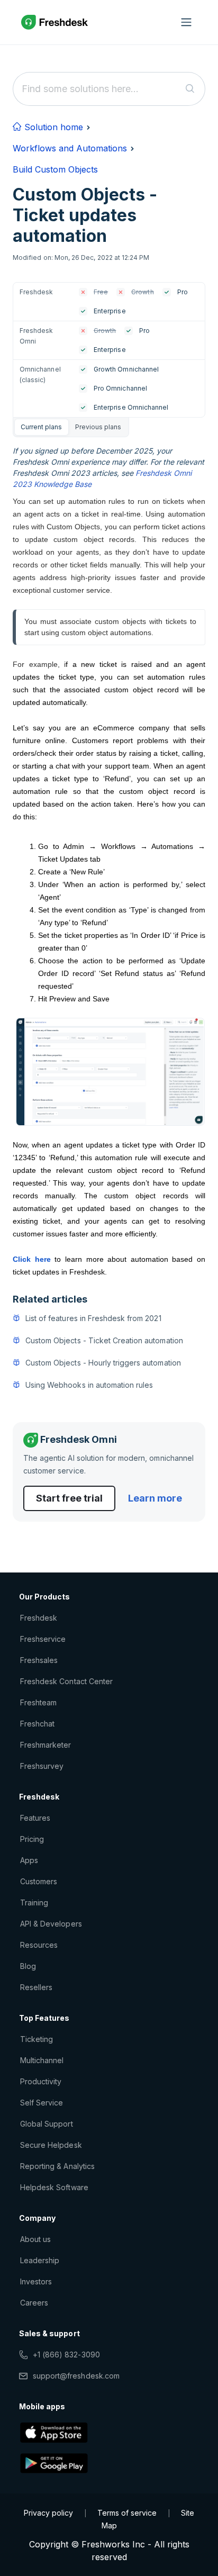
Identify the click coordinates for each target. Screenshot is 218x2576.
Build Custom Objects (55, 169)
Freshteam (38, 1702)
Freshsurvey (42, 1766)
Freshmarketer (46, 1745)
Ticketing (37, 2039)
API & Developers (51, 1924)
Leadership (40, 2260)
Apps (29, 1860)
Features (35, 1818)
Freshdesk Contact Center (66, 1681)
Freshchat (37, 1724)
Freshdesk (39, 1618)
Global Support (47, 2124)
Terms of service (127, 2513)
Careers (34, 2303)
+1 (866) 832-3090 (66, 2354)
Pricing (32, 1839)
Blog (28, 1966)
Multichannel (42, 2060)
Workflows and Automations (70, 148)
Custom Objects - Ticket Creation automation (104, 1340)
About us (35, 2239)
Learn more (155, 1498)
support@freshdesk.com (76, 2376)
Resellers (36, 1987)
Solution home (52, 127)
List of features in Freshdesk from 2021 (93, 1318)
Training (34, 1902)
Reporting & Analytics (57, 2166)
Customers (39, 1881)
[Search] (190, 89)
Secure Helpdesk (51, 2145)
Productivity (41, 2081)
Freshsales (39, 1660)
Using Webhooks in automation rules (89, 1385)
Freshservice (43, 1639)
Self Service (42, 2103)
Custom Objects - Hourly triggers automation (103, 1363)
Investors (36, 2281)
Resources (39, 1945)
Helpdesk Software (54, 2187)
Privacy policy (48, 2513)
